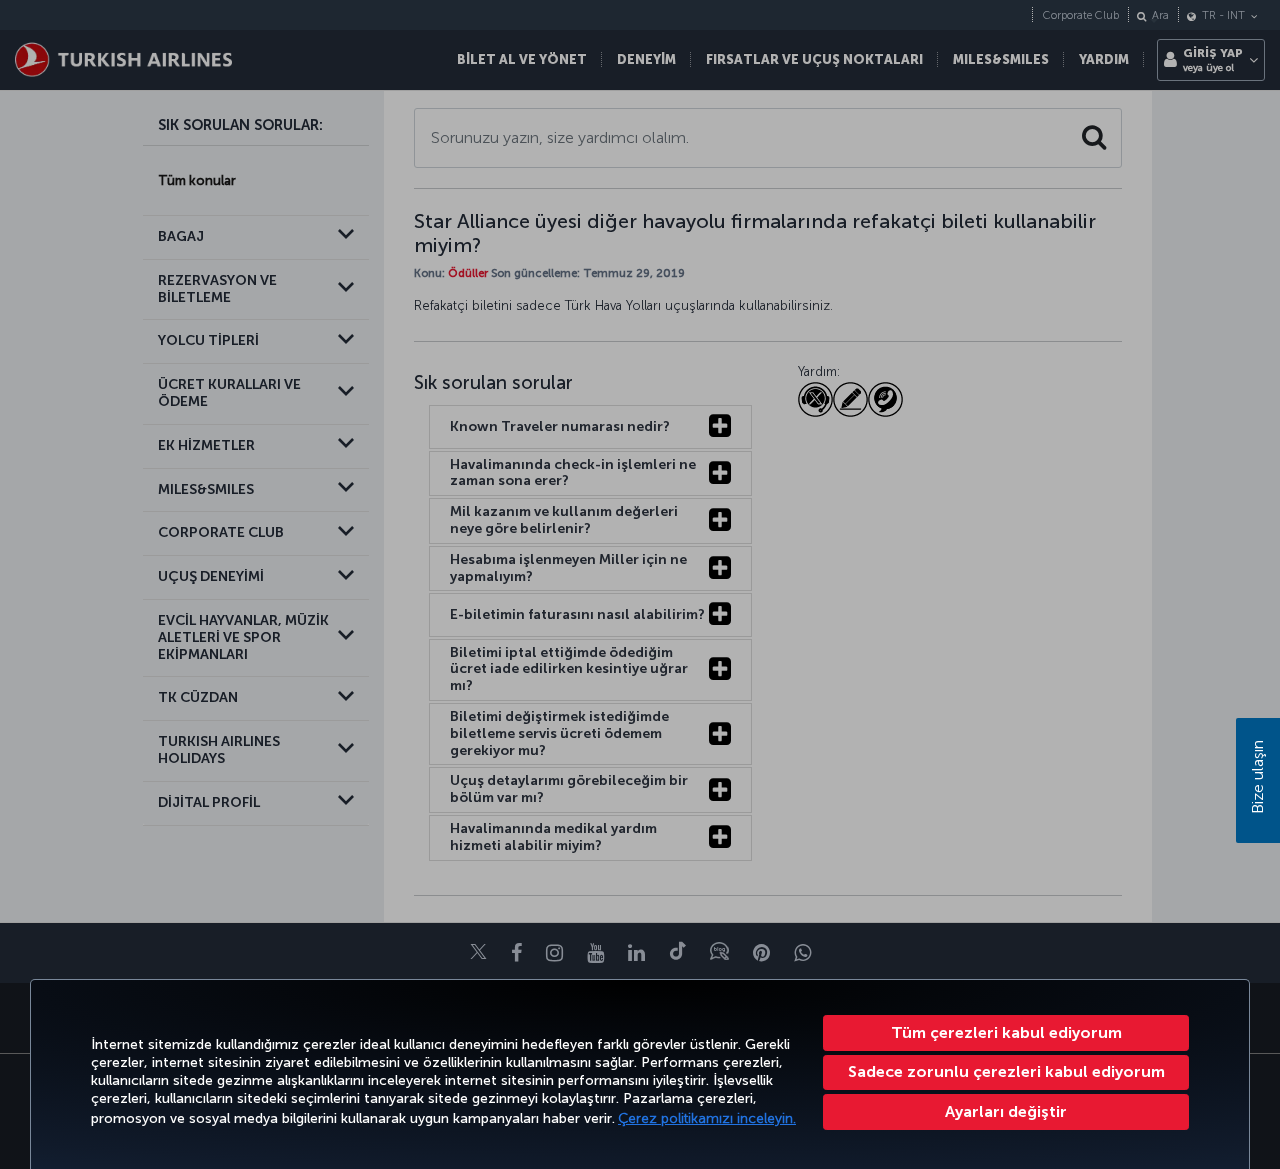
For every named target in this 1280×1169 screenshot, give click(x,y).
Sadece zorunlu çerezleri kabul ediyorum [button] (1006, 1071)
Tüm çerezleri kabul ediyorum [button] (1006, 1032)
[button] (1006, 1112)
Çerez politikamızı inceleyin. (707, 1118)
